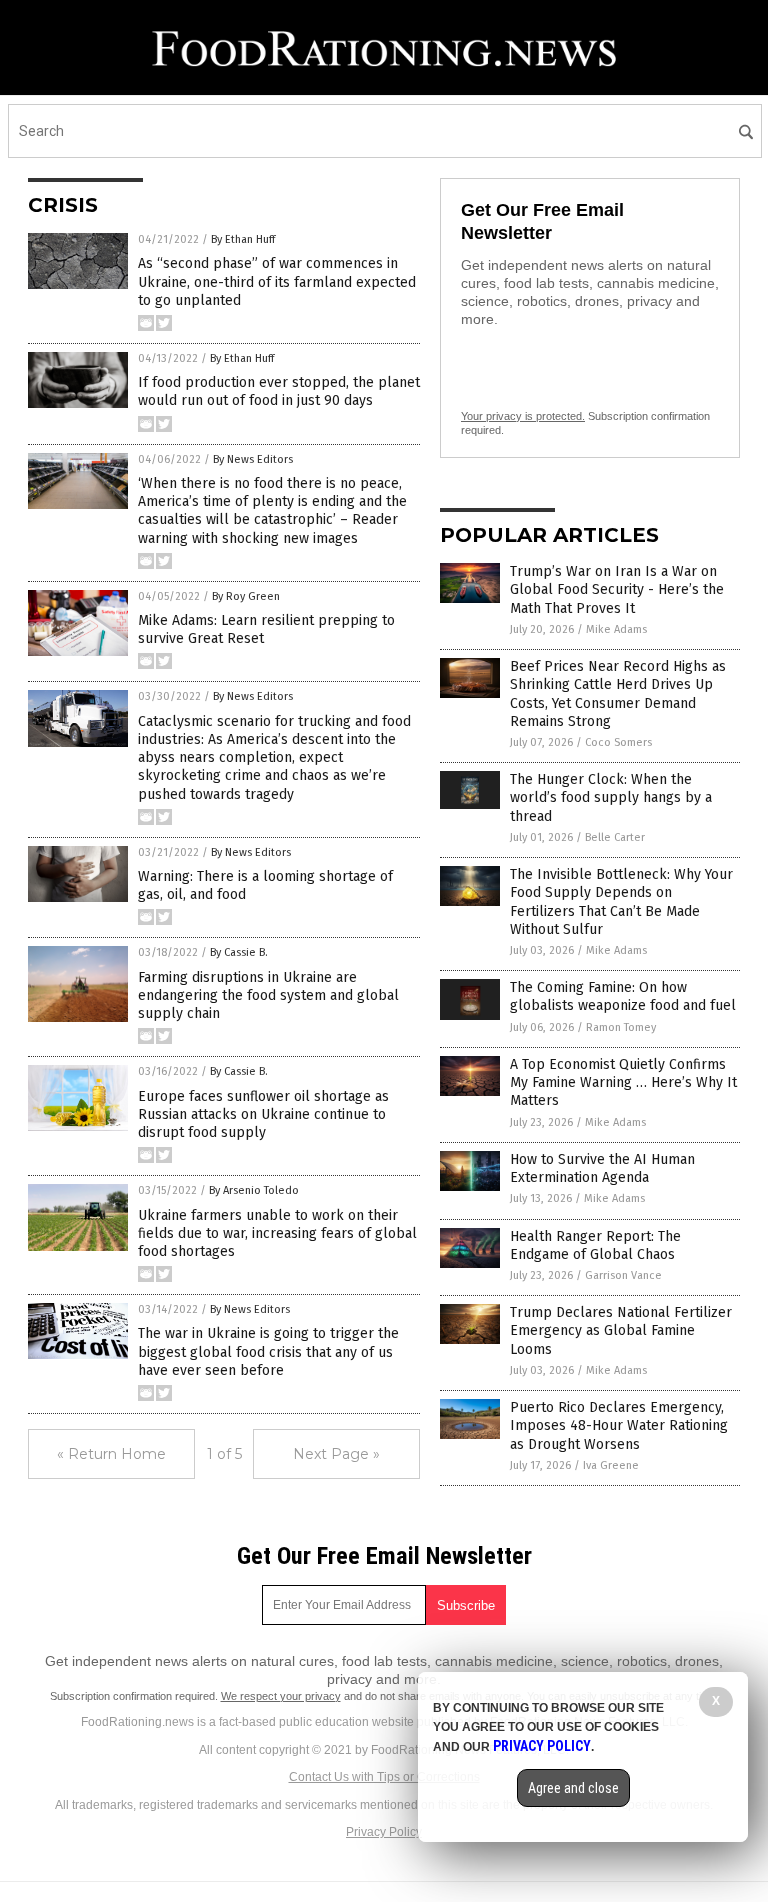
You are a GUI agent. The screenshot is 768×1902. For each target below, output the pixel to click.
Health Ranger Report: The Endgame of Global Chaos (595, 1245)
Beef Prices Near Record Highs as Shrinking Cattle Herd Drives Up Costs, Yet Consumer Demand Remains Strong (618, 694)
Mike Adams (616, 629)
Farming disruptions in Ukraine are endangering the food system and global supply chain (268, 995)
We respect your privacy (281, 1696)
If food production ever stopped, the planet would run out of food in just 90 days (279, 391)
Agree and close (573, 1788)
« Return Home (111, 1454)
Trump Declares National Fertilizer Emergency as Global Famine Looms (621, 1330)
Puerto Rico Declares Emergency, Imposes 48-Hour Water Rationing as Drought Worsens (619, 1425)
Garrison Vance (623, 1275)
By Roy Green (246, 596)
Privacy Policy (384, 1832)
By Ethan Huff (243, 239)
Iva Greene (611, 1465)
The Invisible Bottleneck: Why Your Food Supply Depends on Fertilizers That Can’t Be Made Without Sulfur (621, 902)
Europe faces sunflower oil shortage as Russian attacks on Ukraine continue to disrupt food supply (263, 1114)
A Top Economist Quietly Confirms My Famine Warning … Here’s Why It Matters (623, 1082)
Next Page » (336, 1454)
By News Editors (253, 459)
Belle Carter (615, 837)
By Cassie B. (239, 952)
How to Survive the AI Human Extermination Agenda (602, 1168)
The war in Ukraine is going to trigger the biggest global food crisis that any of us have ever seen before (268, 1351)
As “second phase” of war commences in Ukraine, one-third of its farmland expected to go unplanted (277, 281)
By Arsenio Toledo (254, 1190)
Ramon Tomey (621, 1027)
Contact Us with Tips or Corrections (384, 1777)
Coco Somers (618, 742)
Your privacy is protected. (523, 416)
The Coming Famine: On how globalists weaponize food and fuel (623, 996)
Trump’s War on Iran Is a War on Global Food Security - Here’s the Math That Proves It (617, 589)
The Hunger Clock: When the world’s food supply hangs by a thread (611, 797)
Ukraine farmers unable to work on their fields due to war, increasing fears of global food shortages (277, 1233)
